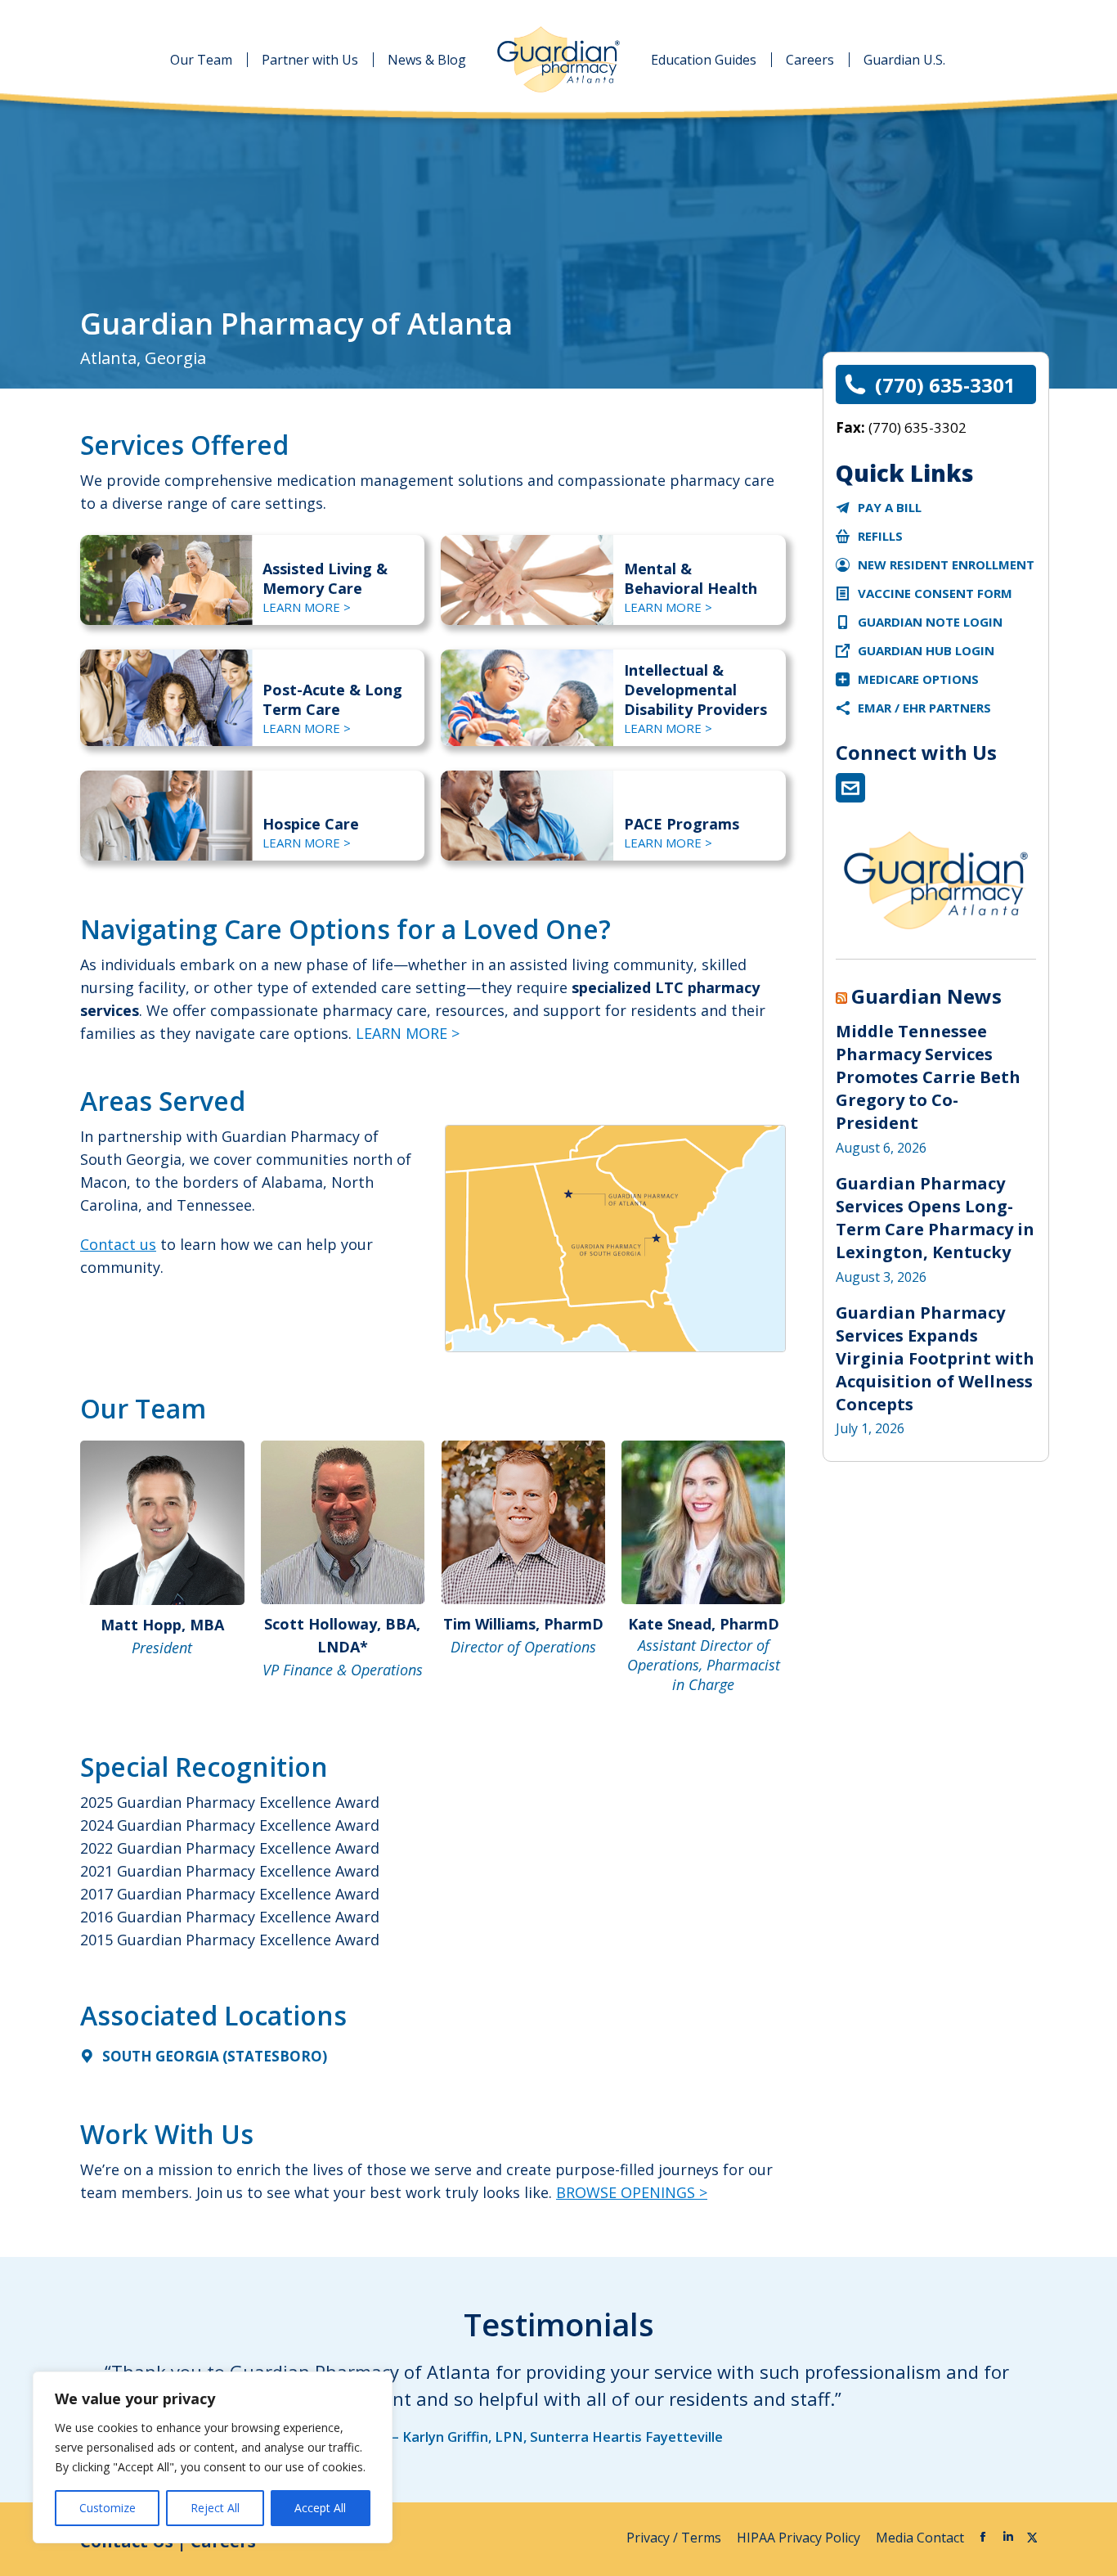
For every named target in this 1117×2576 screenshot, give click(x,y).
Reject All (215, 2508)
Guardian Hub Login (926, 650)
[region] (213, 2457)
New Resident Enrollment (946, 564)
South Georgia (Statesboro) (215, 2056)
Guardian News (926, 996)
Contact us (118, 1244)
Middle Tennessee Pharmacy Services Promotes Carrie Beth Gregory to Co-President (928, 1077)
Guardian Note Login (930, 622)
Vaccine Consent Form (935, 593)
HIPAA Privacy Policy (800, 2538)
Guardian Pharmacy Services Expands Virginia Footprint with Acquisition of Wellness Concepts (935, 1358)
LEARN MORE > (307, 607)
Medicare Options (918, 679)
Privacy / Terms (675, 2538)
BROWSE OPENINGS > (632, 2192)
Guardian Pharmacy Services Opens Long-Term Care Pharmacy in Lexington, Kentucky (935, 1218)
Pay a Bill (890, 507)
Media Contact (920, 2538)
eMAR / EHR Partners (924, 708)
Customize (108, 2508)
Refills (880, 536)
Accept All (320, 2508)
